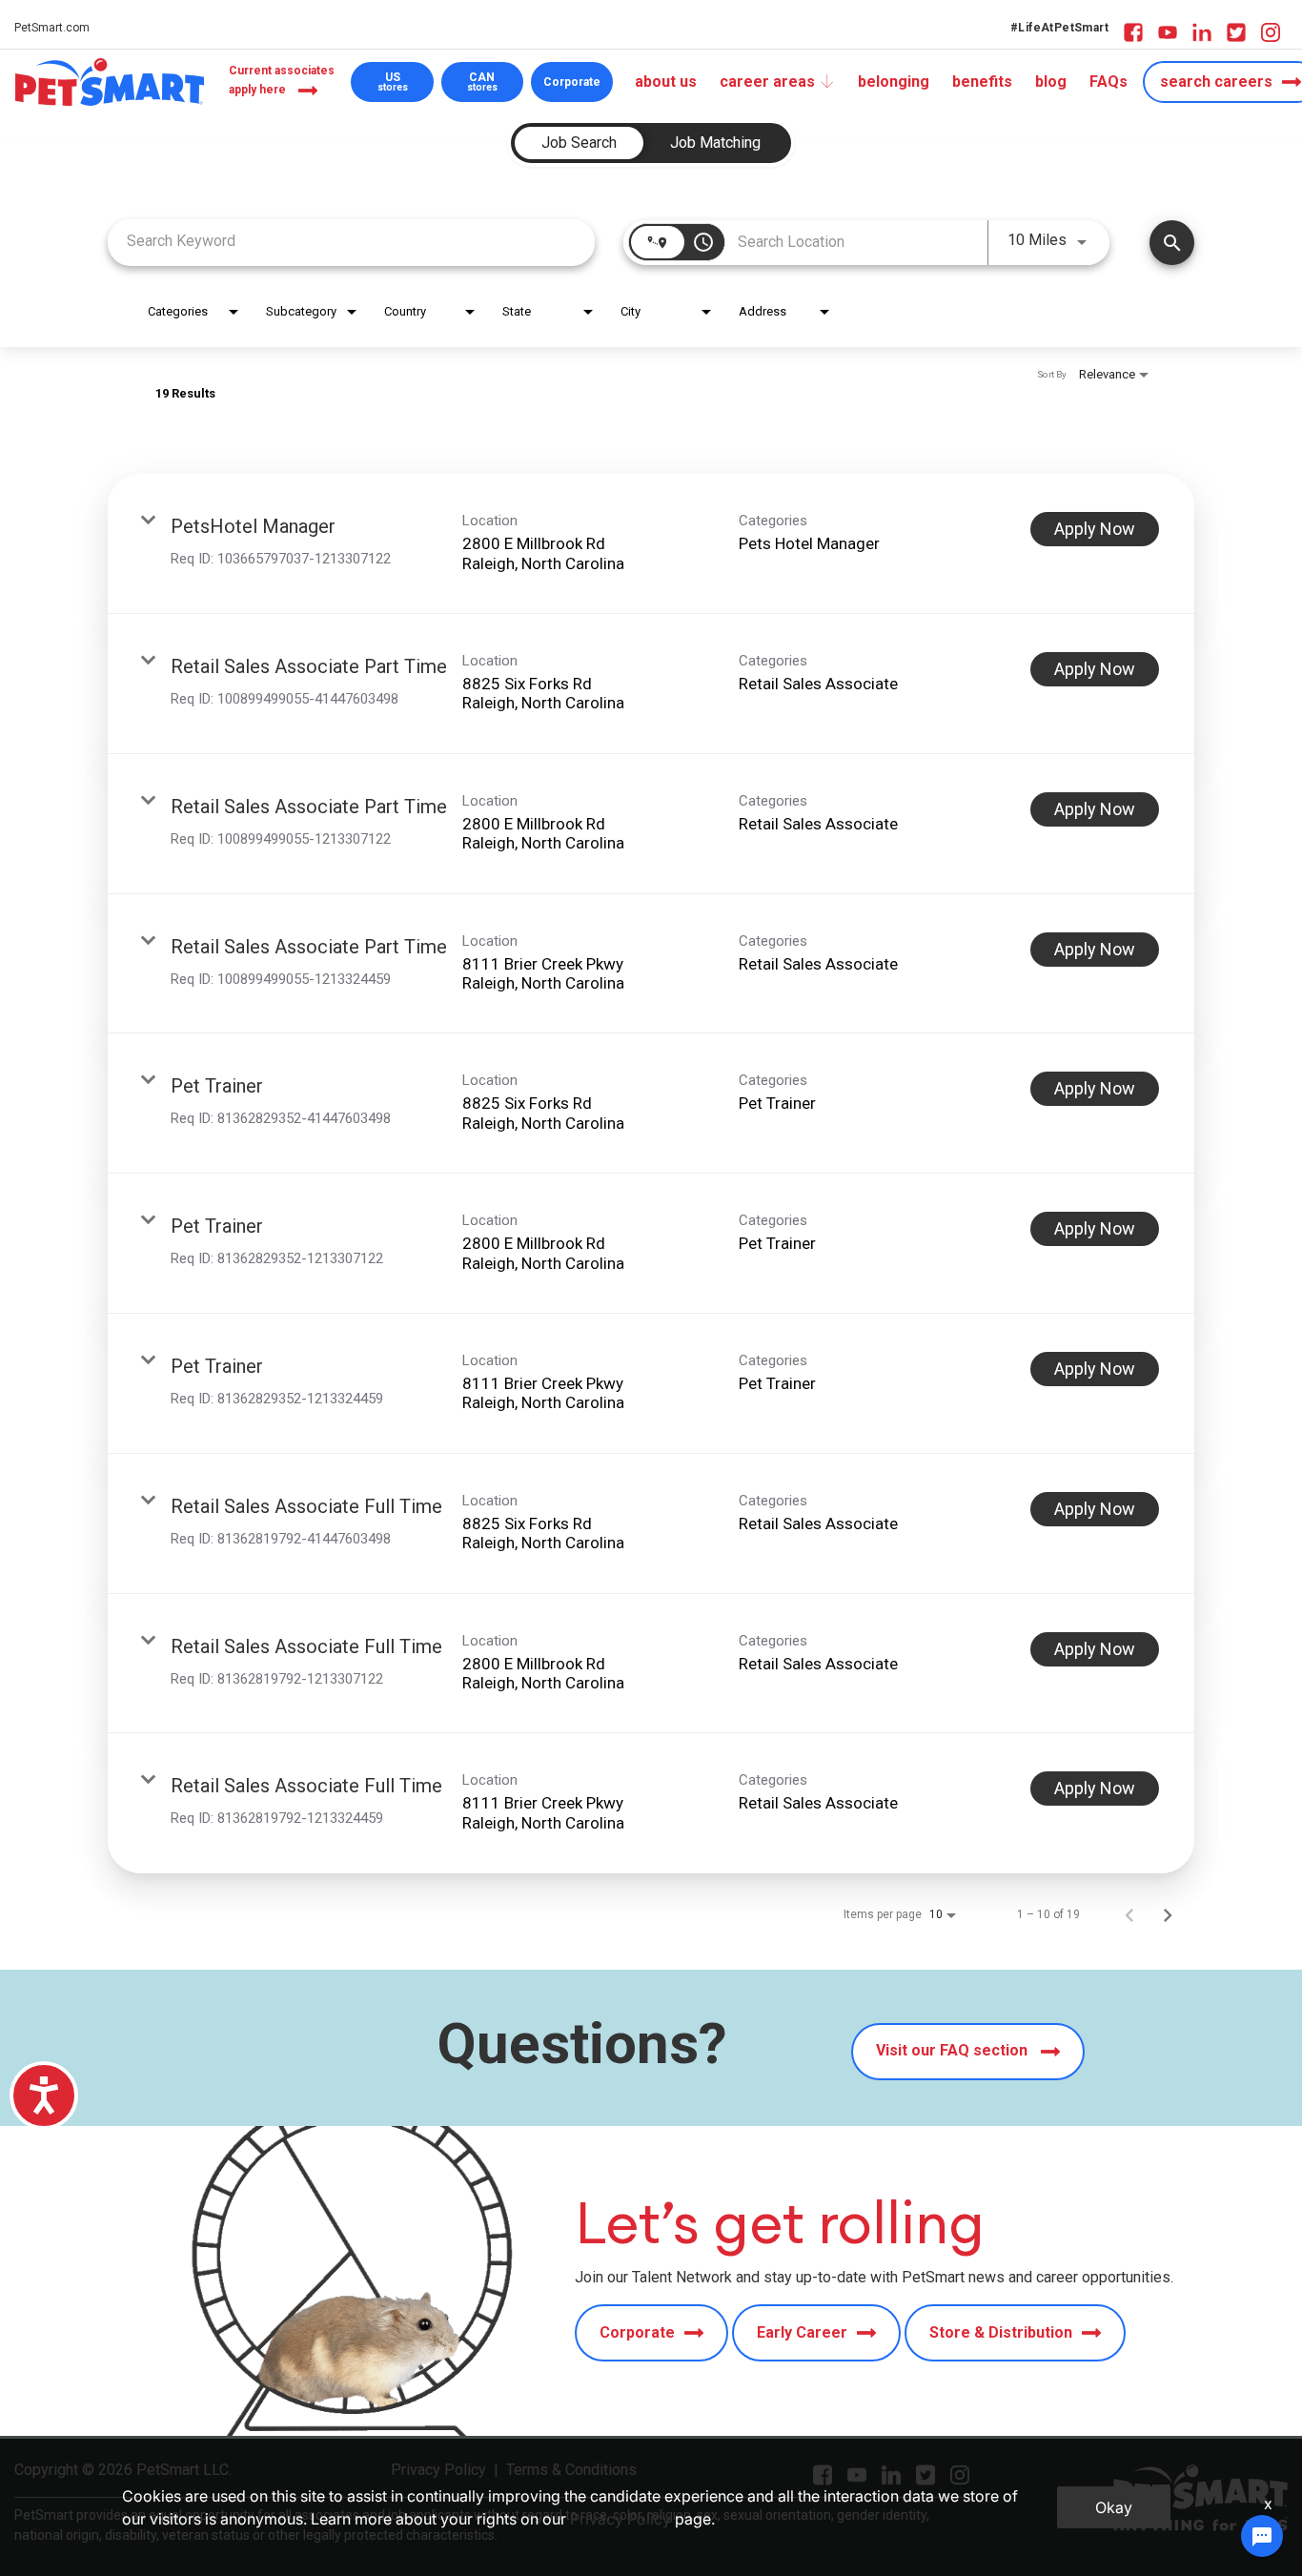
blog (1051, 82)
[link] (651, 544)
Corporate (572, 82)
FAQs (1109, 82)
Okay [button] (1114, 2507)
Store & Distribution (1001, 2332)
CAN (482, 82)
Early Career (802, 2332)
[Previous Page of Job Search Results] (1129, 1914)
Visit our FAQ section (954, 2050)
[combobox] (351, 241)
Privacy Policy (620, 2519)
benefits (982, 82)
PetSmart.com (52, 28)
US (393, 82)
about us (666, 82)
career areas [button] (767, 82)
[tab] (579, 143)
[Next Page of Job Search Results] (1168, 1914)
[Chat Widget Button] (1262, 2536)
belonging (894, 82)
